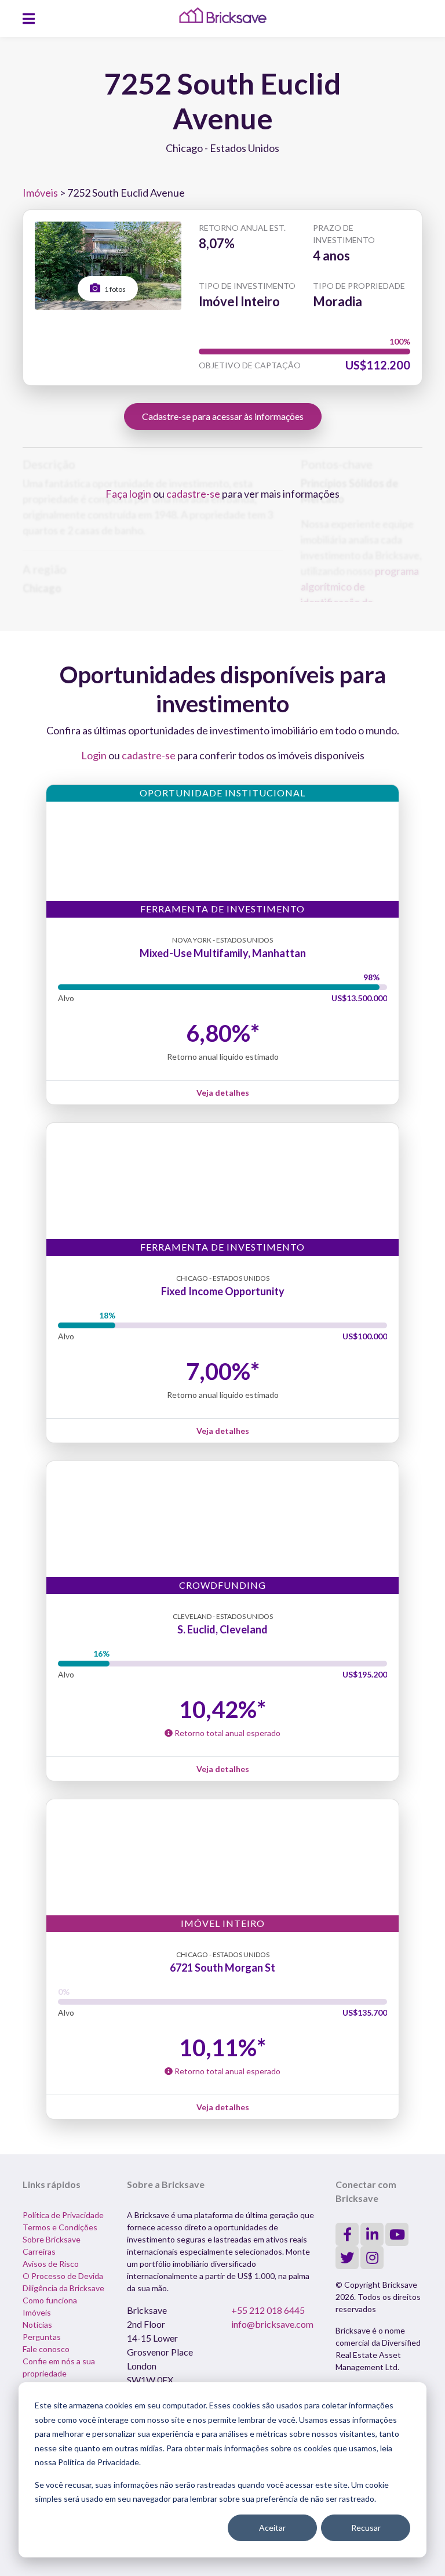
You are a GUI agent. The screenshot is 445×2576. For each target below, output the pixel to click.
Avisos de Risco (51, 2264)
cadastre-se (193, 494)
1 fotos (114, 289)
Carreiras (39, 2251)
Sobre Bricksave (52, 2239)
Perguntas (42, 2337)
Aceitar (272, 2528)
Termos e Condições (60, 2227)
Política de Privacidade (63, 2215)
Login (94, 755)
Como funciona (50, 2300)
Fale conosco (46, 2349)
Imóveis (40, 193)
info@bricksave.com (272, 2324)
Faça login (128, 494)
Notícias (37, 2325)
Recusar (366, 2528)
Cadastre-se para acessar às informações (223, 416)
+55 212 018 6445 (268, 2310)
